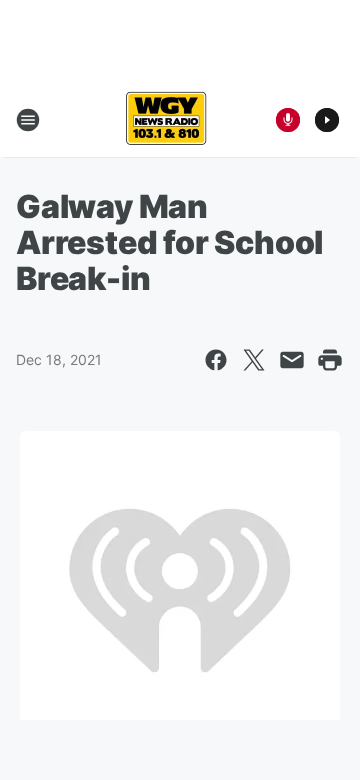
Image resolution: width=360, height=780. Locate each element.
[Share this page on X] (254, 360)
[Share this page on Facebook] (216, 360)
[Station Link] (166, 120)
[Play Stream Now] (327, 120)
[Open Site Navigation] (28, 120)
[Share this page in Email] (292, 360)
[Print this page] (330, 360)
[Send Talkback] (288, 120)
